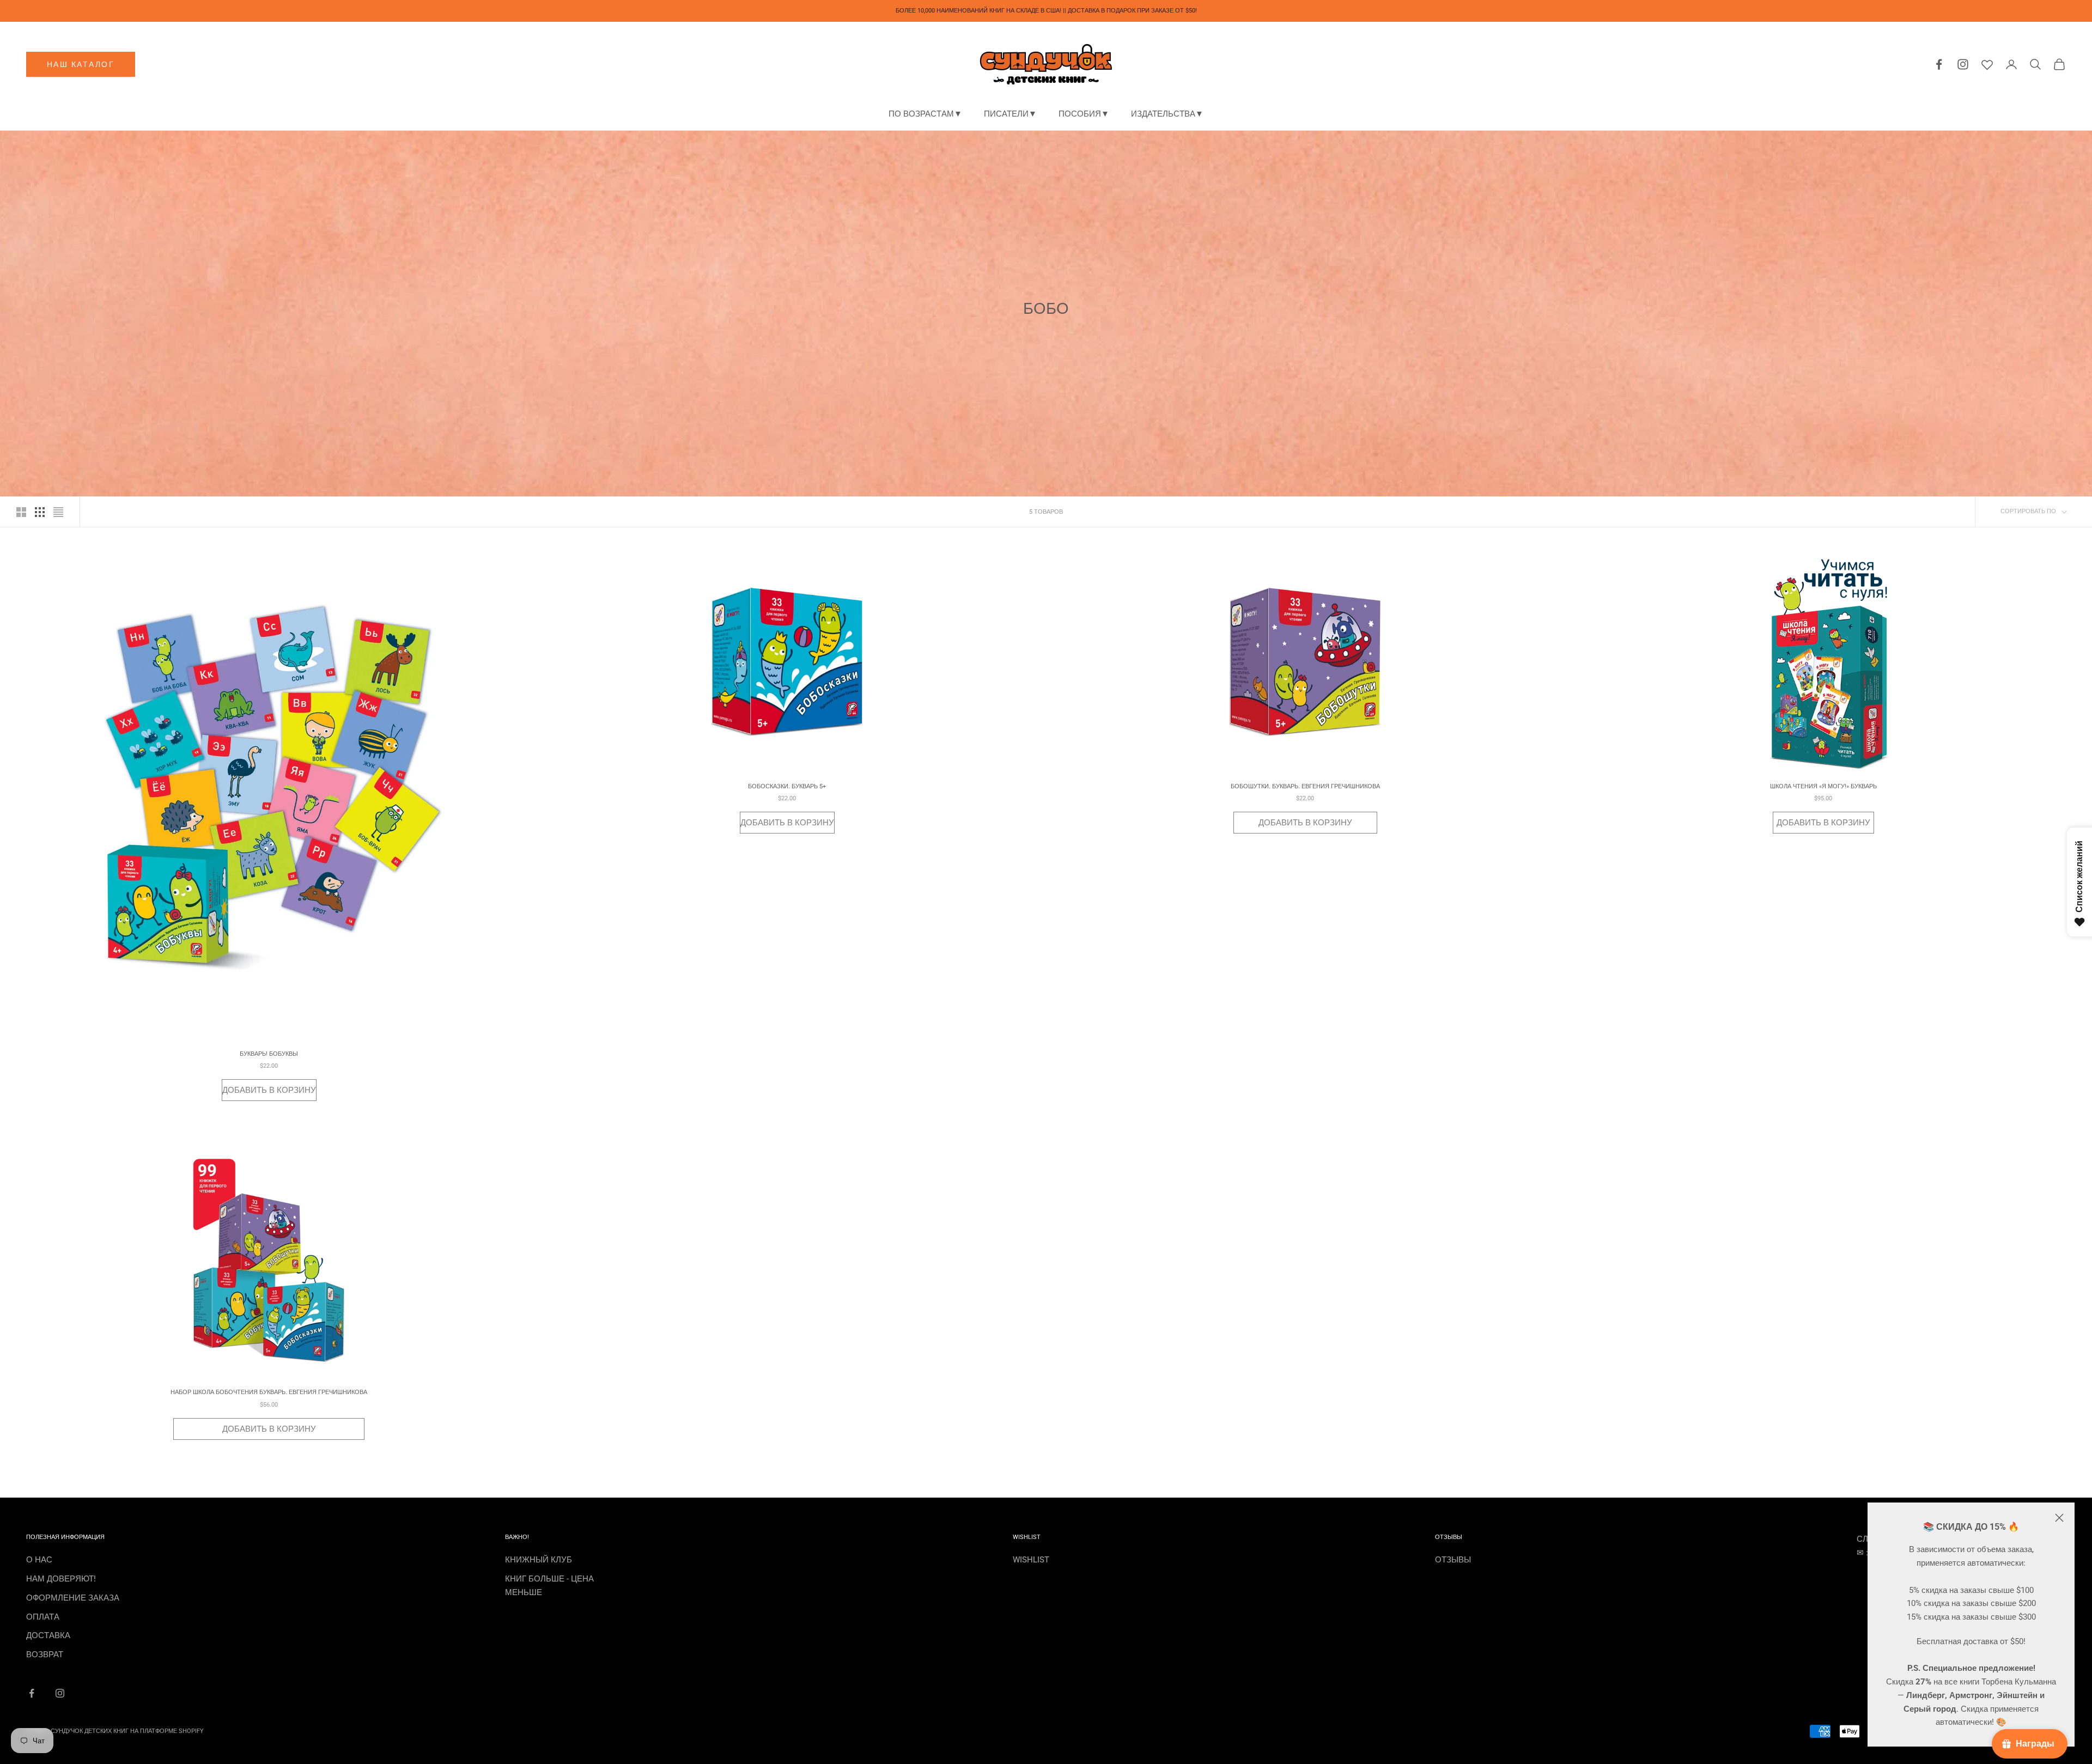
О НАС (39, 1560)
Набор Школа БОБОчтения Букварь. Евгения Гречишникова (269, 1392)
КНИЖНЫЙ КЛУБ (539, 1560)
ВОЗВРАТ (45, 1654)
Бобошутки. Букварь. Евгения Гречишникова (1305, 786)
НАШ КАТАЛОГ (81, 64)
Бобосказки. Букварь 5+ (787, 786)
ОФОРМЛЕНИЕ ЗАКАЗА (73, 1598)
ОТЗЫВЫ (1453, 1560)
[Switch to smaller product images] (40, 512)
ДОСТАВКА (48, 1635)
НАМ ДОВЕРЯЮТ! (61, 1579)
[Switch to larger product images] (21, 512)
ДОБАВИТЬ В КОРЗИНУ (269, 1090)
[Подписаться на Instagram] (60, 1693)
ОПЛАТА (43, 1617)
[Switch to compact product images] (58, 512)
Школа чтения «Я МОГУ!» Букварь (1823, 786)
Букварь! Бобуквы (269, 1054)
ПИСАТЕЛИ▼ (1010, 114)
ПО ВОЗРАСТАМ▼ (925, 114)
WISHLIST (1031, 1560)
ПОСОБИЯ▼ (1084, 114)
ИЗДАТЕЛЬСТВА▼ (1167, 114)
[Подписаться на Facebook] (32, 1693)
